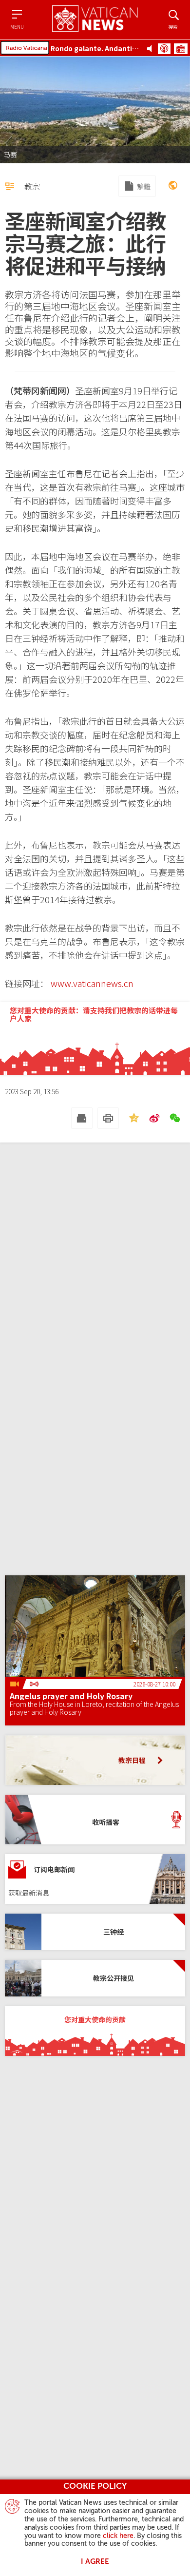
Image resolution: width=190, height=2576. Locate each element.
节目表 (181, 49)
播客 (164, 49)
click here (118, 2536)
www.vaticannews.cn (92, 983)
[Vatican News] (95, 19)
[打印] (108, 1118)
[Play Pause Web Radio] (152, 48)
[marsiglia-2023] (173, 186)
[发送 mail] (82, 1118)
